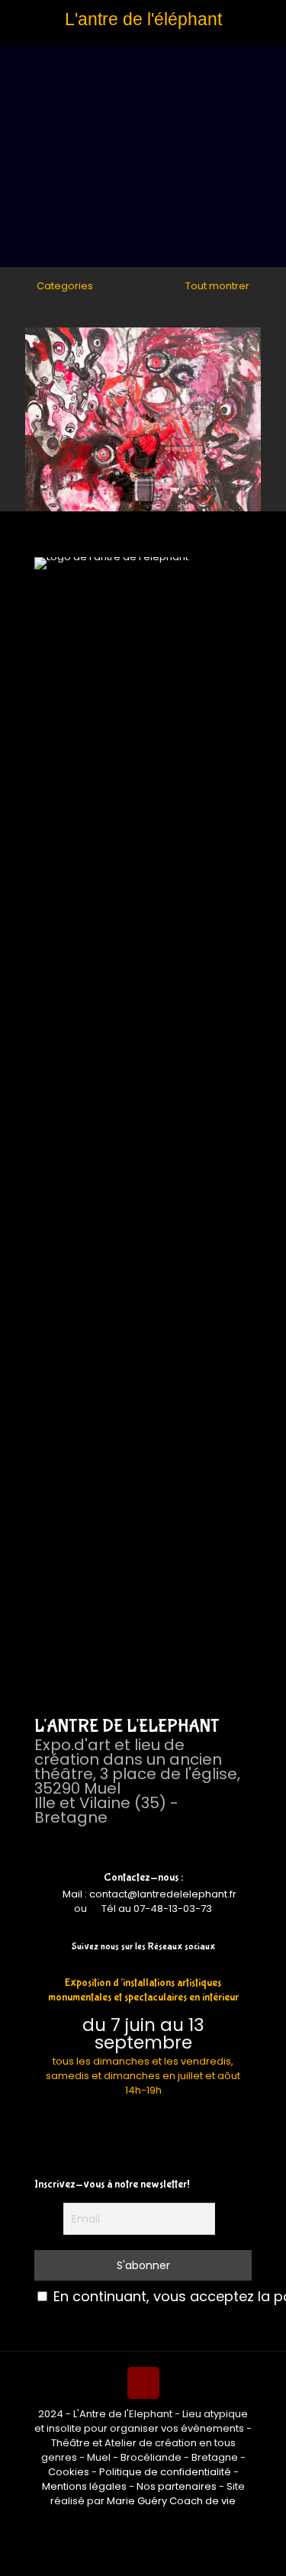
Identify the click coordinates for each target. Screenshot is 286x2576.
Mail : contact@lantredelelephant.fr (148, 1894)
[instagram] (154, 1965)
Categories (65, 286)
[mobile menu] (21, 36)
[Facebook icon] (135, 2522)
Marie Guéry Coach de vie (171, 2501)
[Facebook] (132, 1965)
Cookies (69, 2472)
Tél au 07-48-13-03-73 (157, 1909)
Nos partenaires (177, 2486)
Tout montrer (216, 286)
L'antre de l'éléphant (143, 19)
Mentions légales (84, 2486)
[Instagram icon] (151, 2522)
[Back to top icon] (143, 2383)
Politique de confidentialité (165, 2472)
